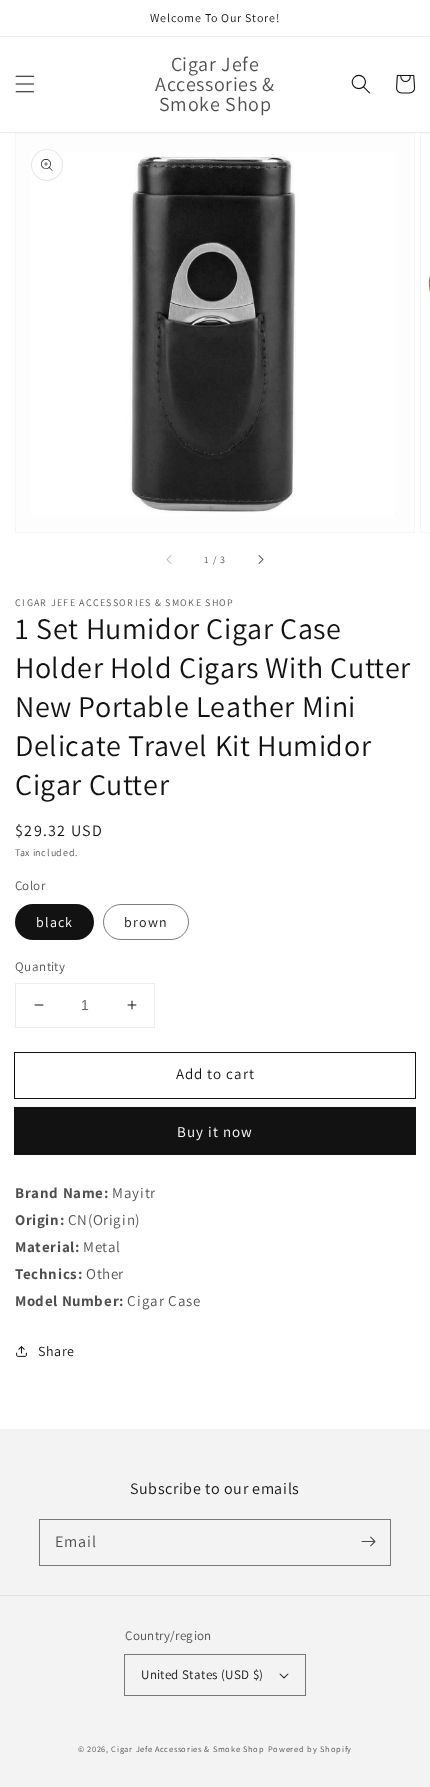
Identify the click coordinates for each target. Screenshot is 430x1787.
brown (146, 922)
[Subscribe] (368, 1542)
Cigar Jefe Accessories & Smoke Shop (188, 1748)
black (54, 922)
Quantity (40, 966)
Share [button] (56, 1351)
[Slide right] (260, 560)
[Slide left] (170, 560)
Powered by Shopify (310, 1748)
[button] (25, 84)
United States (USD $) (202, 1674)
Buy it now (215, 1131)
